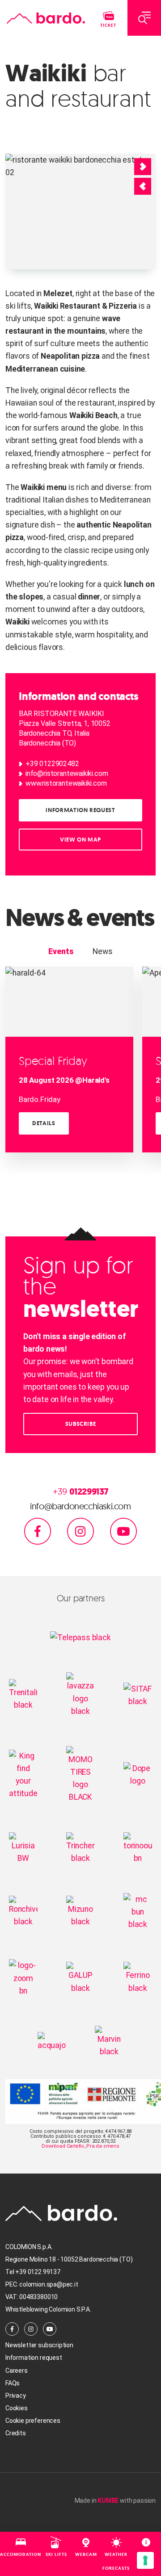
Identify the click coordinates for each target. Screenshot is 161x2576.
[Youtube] (123, 1530)
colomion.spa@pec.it (49, 2284)
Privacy (16, 2396)
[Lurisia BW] (23, 1847)
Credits (16, 2433)
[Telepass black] (80, 1637)
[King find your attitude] (23, 1774)
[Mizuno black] (80, 1911)
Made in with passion (115, 2501)
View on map (80, 840)
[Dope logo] (138, 1774)
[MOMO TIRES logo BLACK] (80, 1774)
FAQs (13, 2383)
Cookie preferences (33, 2421)
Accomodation (21, 2554)
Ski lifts (56, 2554)
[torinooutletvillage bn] (138, 1847)
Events (61, 951)
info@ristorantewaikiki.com (67, 773)
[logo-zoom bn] (23, 1977)
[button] (143, 186)
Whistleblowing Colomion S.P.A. (48, 2309)
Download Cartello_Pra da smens (80, 2146)
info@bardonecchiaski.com (80, 1506)
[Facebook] (38, 1530)
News (102, 951)
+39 (80, 1492)
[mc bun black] (138, 1911)
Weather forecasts (116, 2561)
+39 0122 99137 (38, 2272)
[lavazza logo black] (80, 1694)
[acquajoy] (52, 2041)
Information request (80, 810)
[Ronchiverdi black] (23, 1911)
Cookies (17, 2408)
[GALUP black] (80, 1977)
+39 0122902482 (52, 764)
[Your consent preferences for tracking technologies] (145, 2560)
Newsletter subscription (39, 2345)
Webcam (86, 2554)
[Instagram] (80, 1530)
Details (44, 1123)
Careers (17, 2371)
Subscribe (81, 1424)
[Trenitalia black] (23, 1694)
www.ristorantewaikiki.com (66, 783)
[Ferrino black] (138, 1977)
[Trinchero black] (80, 1847)
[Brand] (46, 18)
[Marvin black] (109, 2041)
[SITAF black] (138, 1694)
